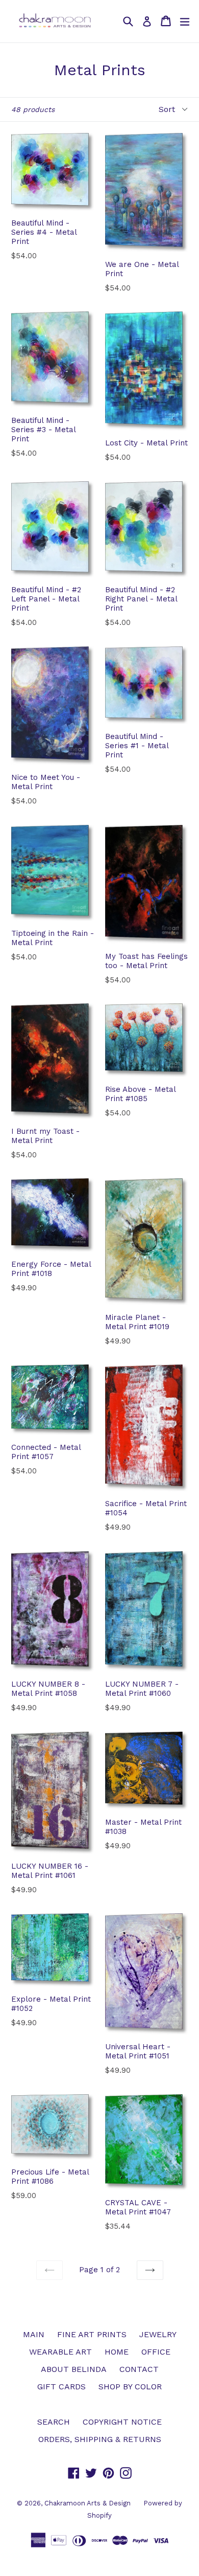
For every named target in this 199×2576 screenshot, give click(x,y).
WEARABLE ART (60, 2352)
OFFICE (156, 2352)
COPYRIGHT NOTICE (122, 2422)
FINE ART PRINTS (92, 2334)
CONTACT (139, 2369)
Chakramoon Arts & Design (88, 2503)
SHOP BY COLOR (130, 2387)
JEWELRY (158, 2334)
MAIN (34, 2334)
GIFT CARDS (61, 2387)
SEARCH (54, 2422)
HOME (117, 2352)
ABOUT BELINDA (74, 2369)
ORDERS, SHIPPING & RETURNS (100, 2439)
